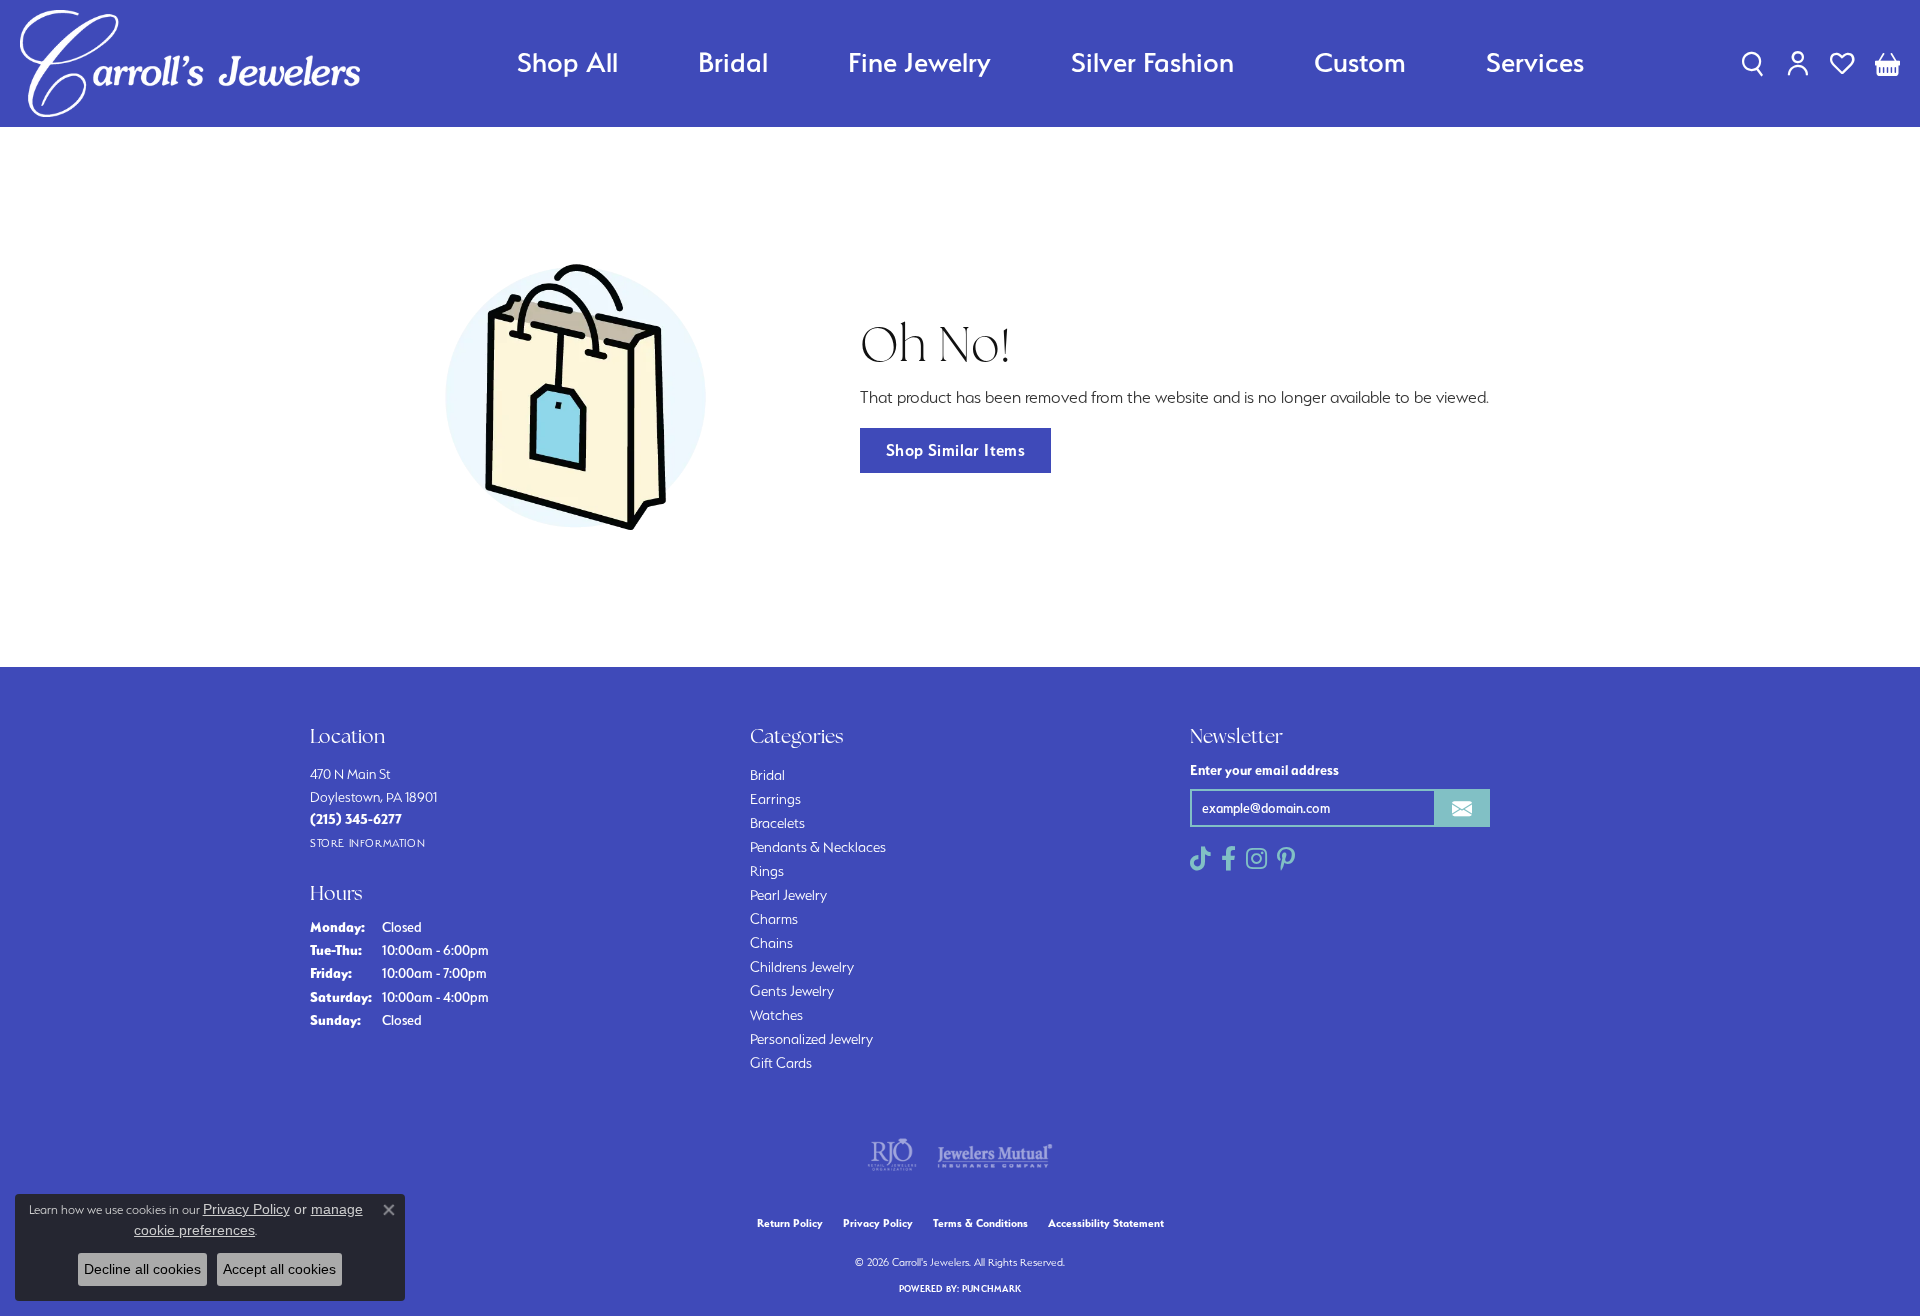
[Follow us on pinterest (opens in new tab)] (1286, 859)
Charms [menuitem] (774, 919)
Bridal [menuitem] (767, 775)
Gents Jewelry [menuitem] (792, 991)
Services (1535, 62)
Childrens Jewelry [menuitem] (802, 967)
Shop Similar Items (955, 450)
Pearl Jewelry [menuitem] (788, 895)
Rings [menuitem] (767, 871)
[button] (1752, 63)
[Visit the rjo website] (892, 1155)
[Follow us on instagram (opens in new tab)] (1256, 859)
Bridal (733, 62)
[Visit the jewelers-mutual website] (994, 1155)
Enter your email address (1264, 770)
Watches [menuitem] (776, 1015)
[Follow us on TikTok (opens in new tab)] (1200, 859)
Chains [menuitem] (771, 943)
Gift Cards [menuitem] (781, 1063)
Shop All (567, 62)
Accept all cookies (279, 1269)
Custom (1360, 62)
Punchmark (991, 1288)
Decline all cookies (142, 1269)
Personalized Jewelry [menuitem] (811, 1039)
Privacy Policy (878, 1223)
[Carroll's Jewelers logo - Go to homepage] (190, 63)
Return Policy (790, 1223)
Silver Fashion (1152, 62)
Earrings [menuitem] (775, 799)
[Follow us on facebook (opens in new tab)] (1228, 859)
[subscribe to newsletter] (1462, 808)
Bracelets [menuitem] (777, 823)
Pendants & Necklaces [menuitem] (818, 847)
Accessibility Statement (1106, 1223)
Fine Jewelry (919, 62)
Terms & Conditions (980, 1223)
